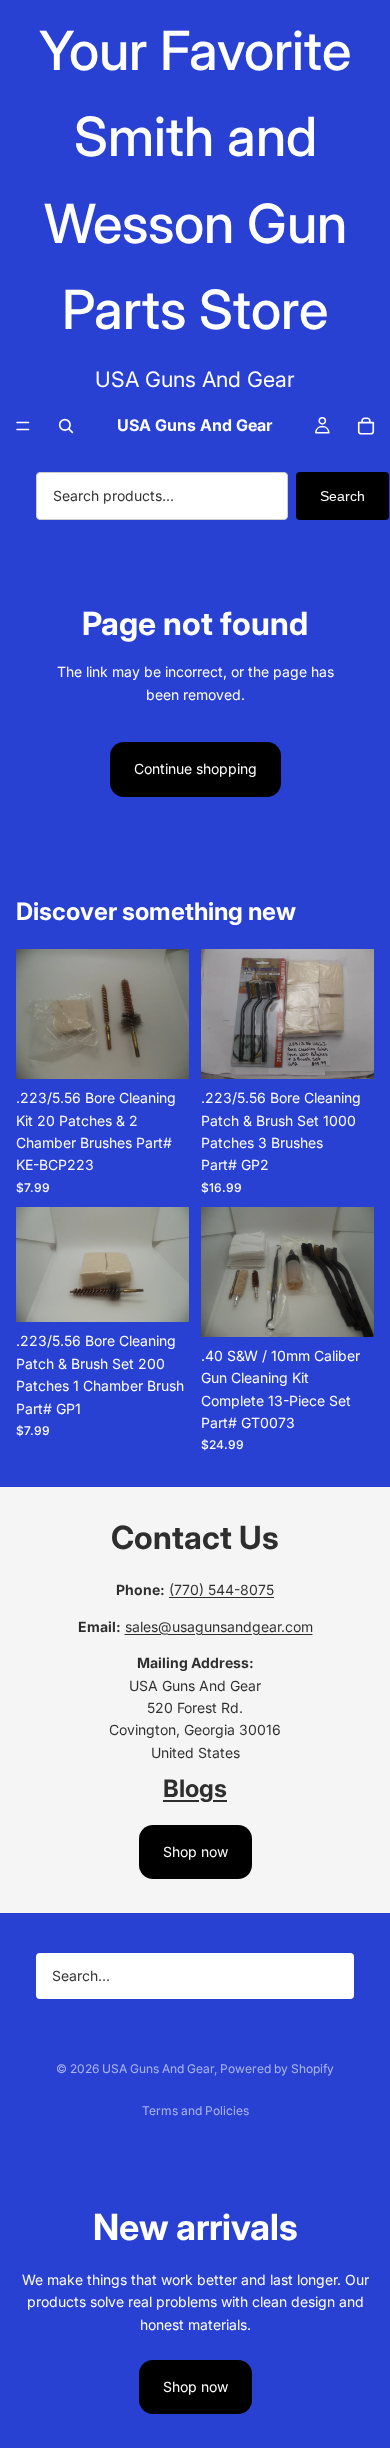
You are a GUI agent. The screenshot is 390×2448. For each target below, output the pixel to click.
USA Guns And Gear (158, 2068)
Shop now (195, 1851)
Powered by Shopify (277, 2068)
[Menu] (23, 426)
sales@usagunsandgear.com (219, 1626)
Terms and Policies (195, 2110)
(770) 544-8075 (221, 1589)
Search (342, 496)
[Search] (66, 426)
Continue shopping (195, 768)
